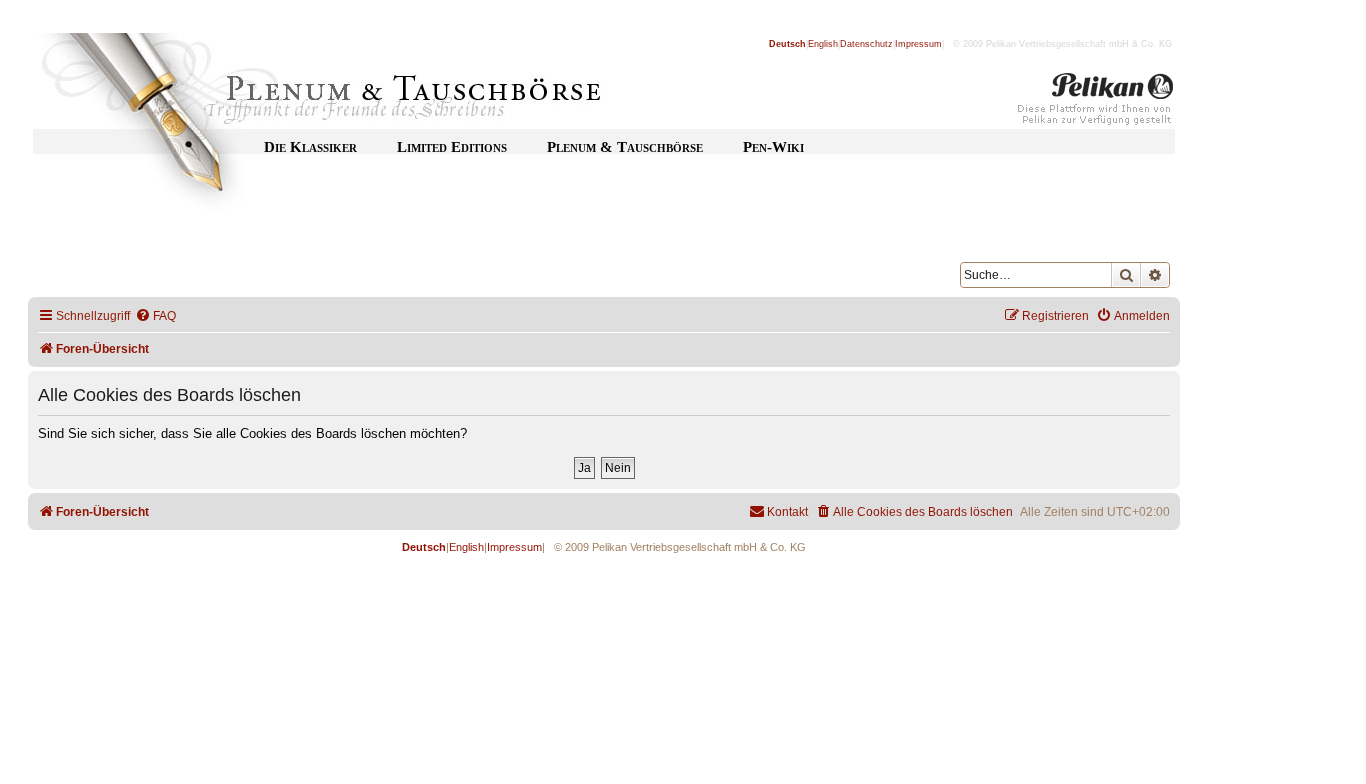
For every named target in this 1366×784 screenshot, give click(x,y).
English (823, 44)
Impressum (918, 44)
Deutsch (787, 44)
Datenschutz (866, 44)
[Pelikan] (1096, 103)
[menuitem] (155, 316)
